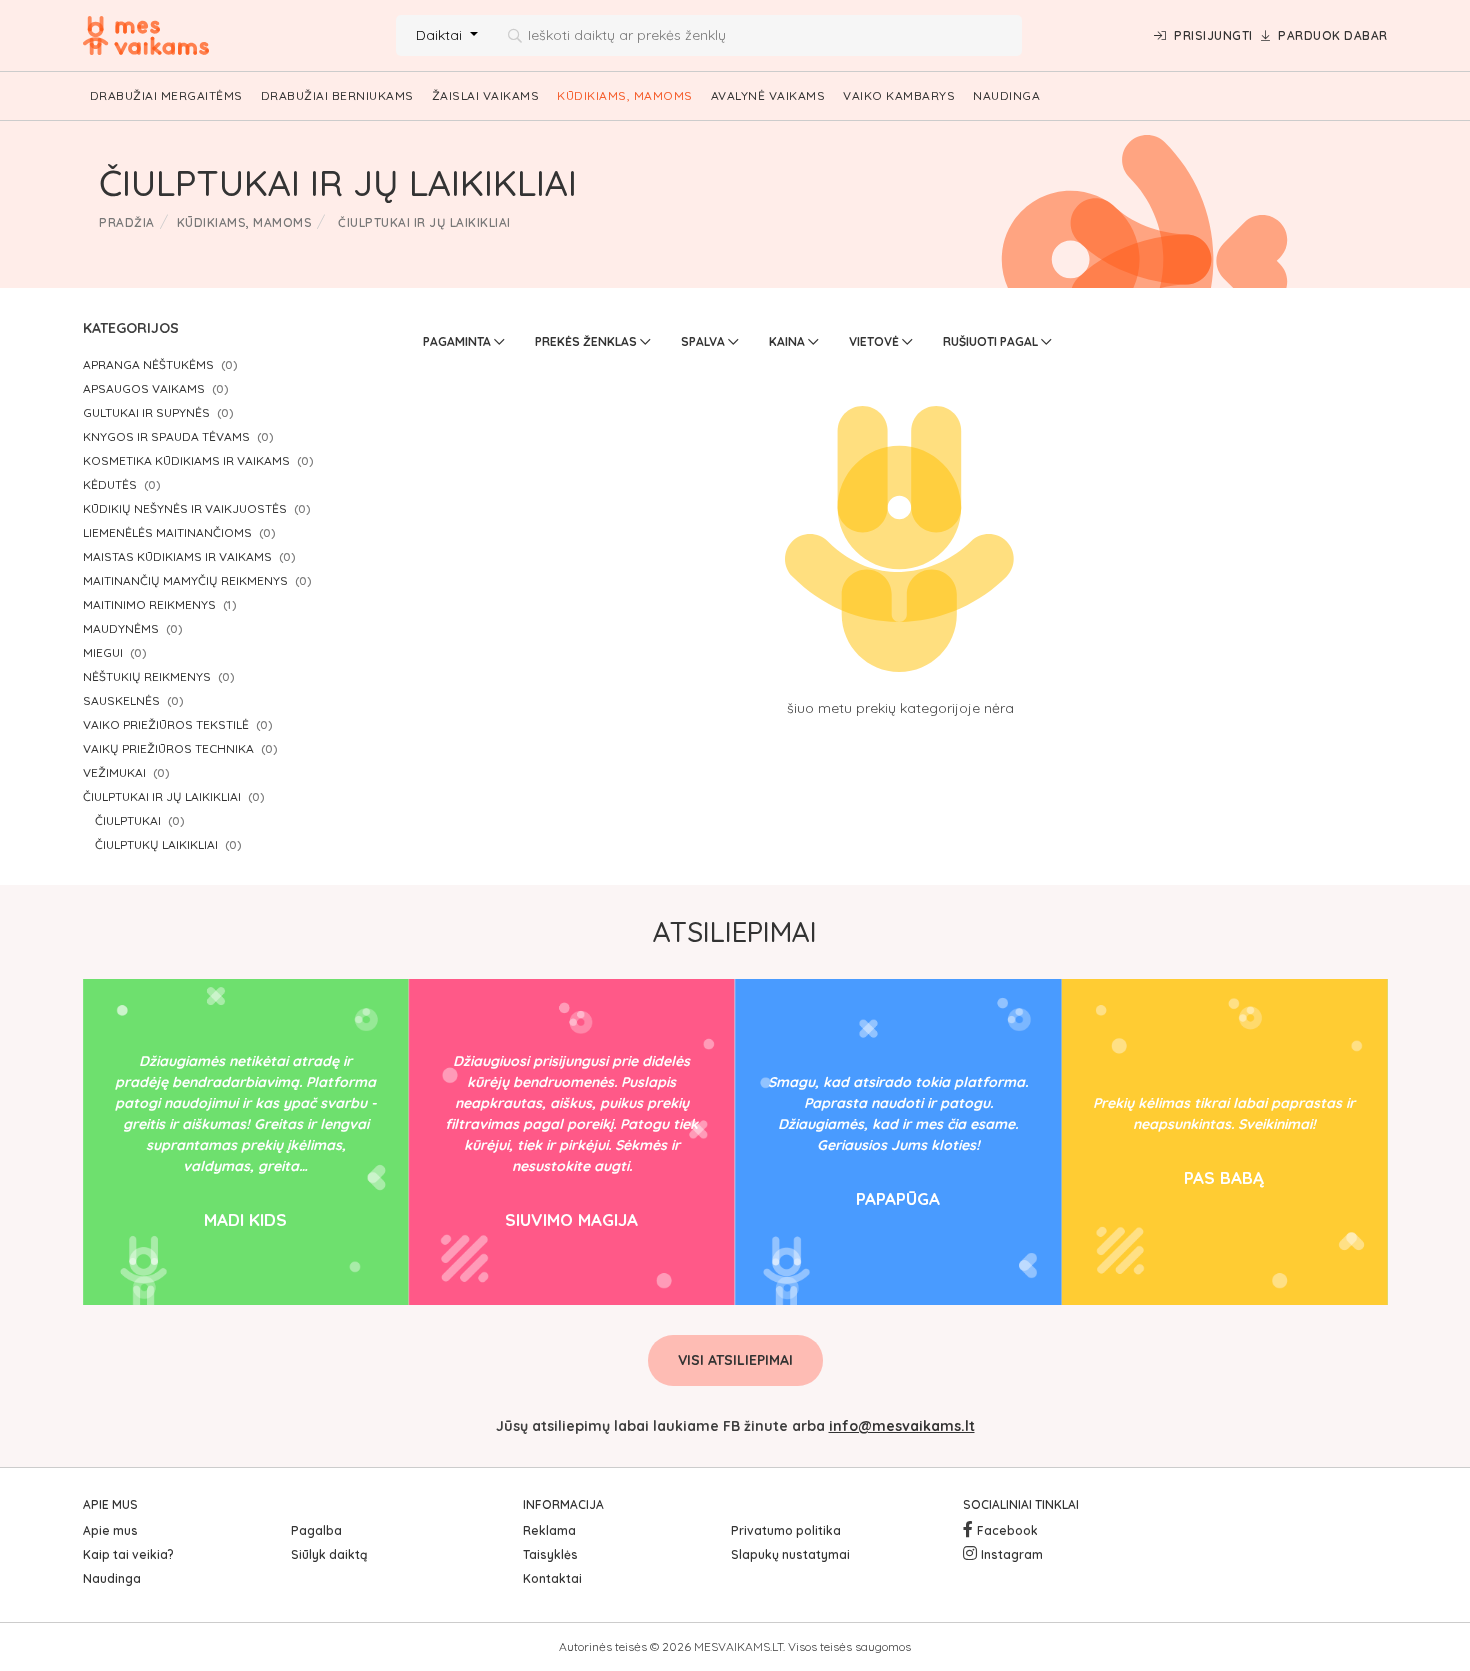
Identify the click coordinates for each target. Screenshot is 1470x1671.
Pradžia (127, 222)
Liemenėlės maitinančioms (167, 532)
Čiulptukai (128, 820)
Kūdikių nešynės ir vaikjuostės (185, 508)
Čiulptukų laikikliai (156, 844)
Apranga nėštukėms (148, 364)
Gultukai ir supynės (146, 412)
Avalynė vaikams (768, 95)
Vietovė (875, 341)
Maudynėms (121, 628)
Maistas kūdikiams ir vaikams (177, 556)
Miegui (103, 652)
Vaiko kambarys (899, 95)
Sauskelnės (121, 700)
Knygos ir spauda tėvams (166, 436)
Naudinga (1006, 95)
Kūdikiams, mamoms (625, 95)
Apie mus (110, 1530)
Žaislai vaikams (486, 95)
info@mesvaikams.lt (902, 1426)
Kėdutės (110, 484)
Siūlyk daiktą (329, 1554)
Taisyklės (550, 1554)
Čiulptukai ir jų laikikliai (162, 796)
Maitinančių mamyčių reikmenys (185, 580)
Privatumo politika (786, 1530)
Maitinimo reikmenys (149, 604)
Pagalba (316, 1530)
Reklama (549, 1530)
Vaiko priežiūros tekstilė (166, 724)
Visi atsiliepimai (735, 1360)
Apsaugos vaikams (144, 388)
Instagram (1012, 1554)
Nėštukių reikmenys (147, 676)
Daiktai (441, 35)
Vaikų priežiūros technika (168, 748)
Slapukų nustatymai (790, 1554)
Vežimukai (114, 772)
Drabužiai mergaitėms (166, 95)
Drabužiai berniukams (337, 95)
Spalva (704, 341)
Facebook (1007, 1530)
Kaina (788, 341)
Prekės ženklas (587, 341)
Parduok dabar (1333, 35)
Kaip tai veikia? (128, 1554)
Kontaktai (552, 1578)
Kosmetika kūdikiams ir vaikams (186, 460)
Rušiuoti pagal (992, 341)
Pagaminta (458, 341)
